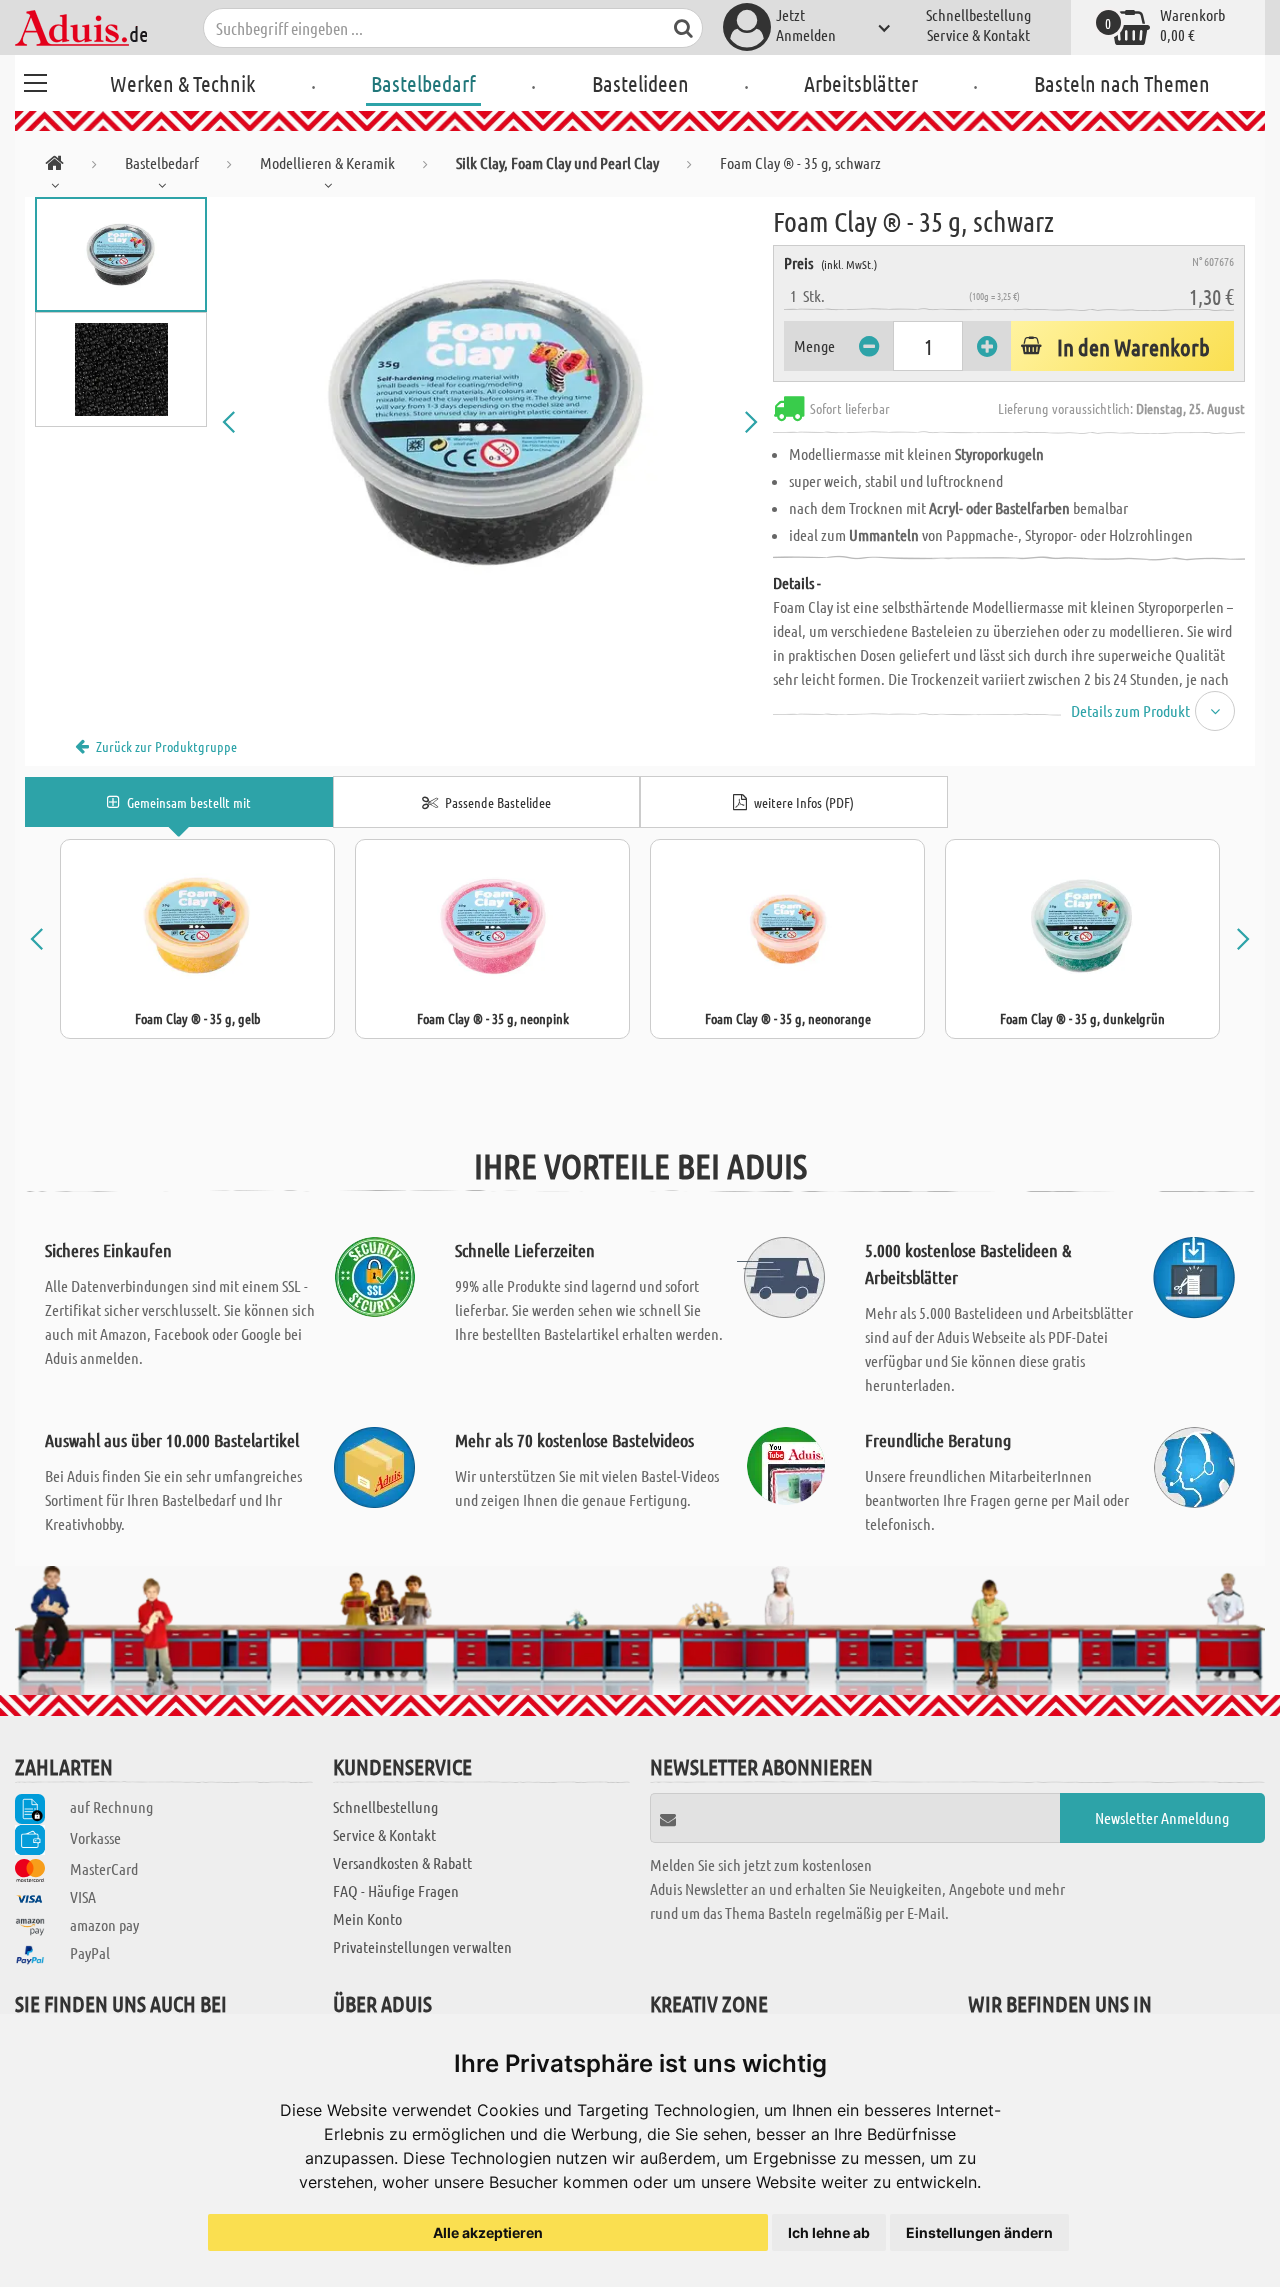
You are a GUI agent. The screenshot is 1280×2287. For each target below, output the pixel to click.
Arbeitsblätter (861, 83)
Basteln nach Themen (1122, 83)
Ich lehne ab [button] (829, 2232)
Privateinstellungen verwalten (422, 1946)
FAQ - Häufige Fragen (396, 1890)
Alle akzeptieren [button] (488, 2232)
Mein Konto (367, 1918)
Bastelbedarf (423, 83)
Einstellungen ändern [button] (979, 2232)
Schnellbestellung (978, 14)
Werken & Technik (182, 83)
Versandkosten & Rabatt (402, 1862)
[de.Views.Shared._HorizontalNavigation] (54, 166)
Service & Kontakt (978, 34)
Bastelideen (640, 83)
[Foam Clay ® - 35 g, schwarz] (490, 422)
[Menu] (35, 80)
